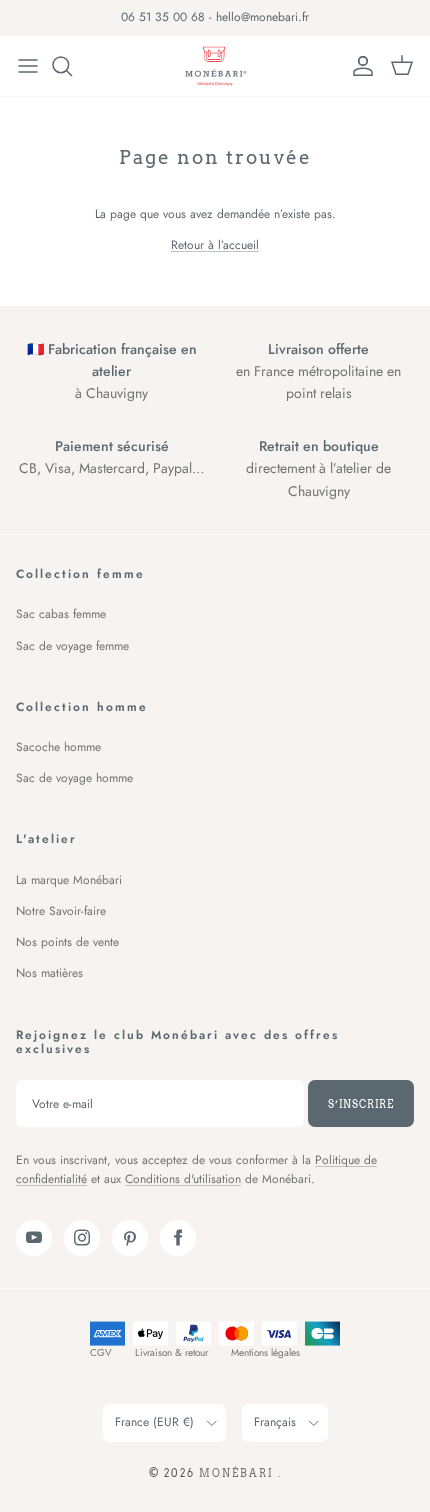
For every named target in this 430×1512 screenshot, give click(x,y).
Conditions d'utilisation (183, 1179)
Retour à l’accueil (215, 245)
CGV (101, 1352)
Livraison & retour (171, 1352)
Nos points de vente (67, 942)
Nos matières (49, 973)
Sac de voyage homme (74, 778)
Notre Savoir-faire (61, 911)
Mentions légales (265, 1352)
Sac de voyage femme (72, 646)
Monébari (238, 1473)
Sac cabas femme (61, 614)
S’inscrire (361, 1104)
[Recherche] (72, 66)
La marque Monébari (69, 880)
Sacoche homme (58, 747)
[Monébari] (215, 66)
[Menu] (28, 66)
